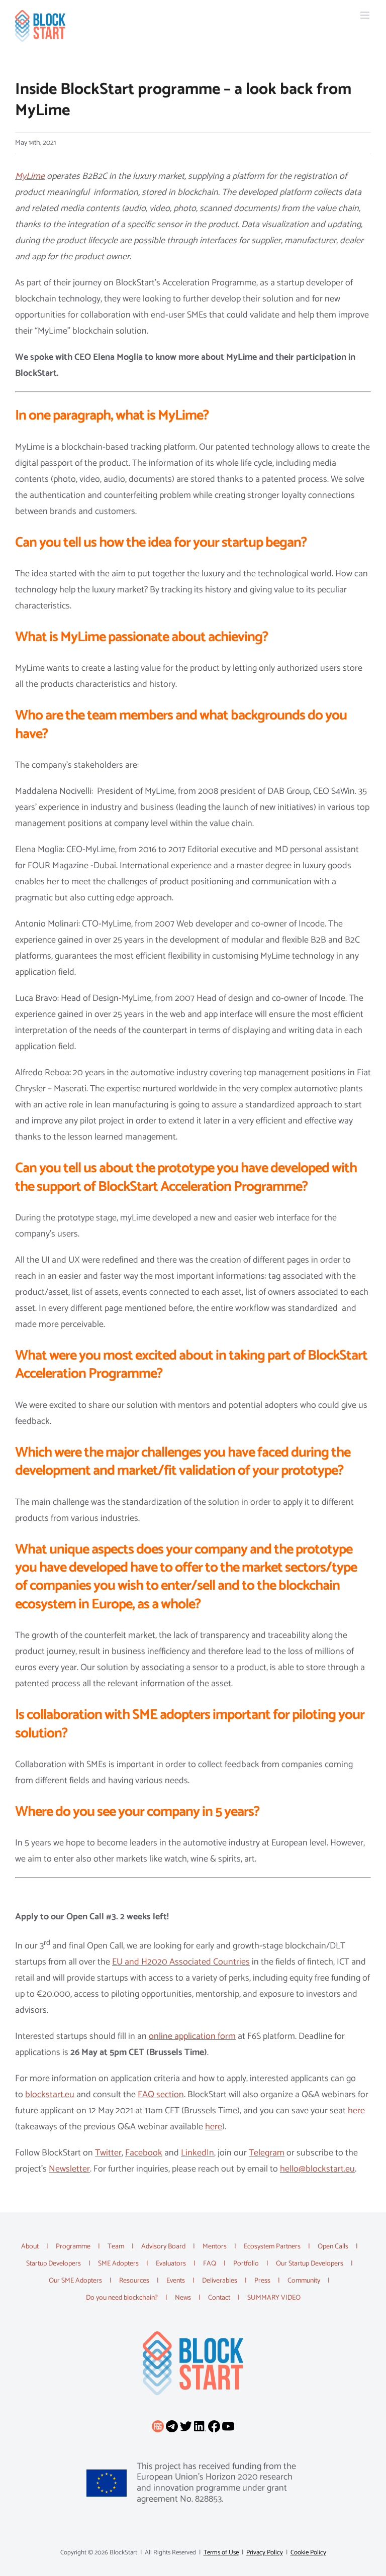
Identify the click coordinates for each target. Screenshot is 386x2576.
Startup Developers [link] (54, 2264)
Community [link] (304, 2281)
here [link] (356, 2111)
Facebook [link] (144, 2153)
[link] (40, 26)
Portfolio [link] (246, 2264)
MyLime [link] (30, 176)
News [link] (183, 2298)
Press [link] (262, 2281)
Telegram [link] (267, 2153)
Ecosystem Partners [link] (272, 2247)
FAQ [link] (210, 2264)
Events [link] (176, 2281)
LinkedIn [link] (198, 2153)
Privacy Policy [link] (265, 2553)
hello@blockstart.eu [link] (317, 2169)
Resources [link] (134, 2281)
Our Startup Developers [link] (310, 2264)
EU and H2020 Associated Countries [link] (181, 1962)
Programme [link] (73, 2247)
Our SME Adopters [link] (75, 2281)
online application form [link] (192, 2036)
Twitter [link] (108, 2153)
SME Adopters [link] (118, 2264)
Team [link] (116, 2247)
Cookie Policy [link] (308, 2553)
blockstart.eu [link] (50, 2095)
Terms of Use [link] (221, 2553)
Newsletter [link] (69, 2169)
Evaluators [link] (171, 2264)
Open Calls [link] (333, 2247)
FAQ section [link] (161, 2095)
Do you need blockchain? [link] (122, 2298)
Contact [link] (219, 2298)
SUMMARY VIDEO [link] (274, 2298)
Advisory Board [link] (163, 2247)
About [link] (30, 2247)
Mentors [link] (215, 2247)
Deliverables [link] (220, 2281)
